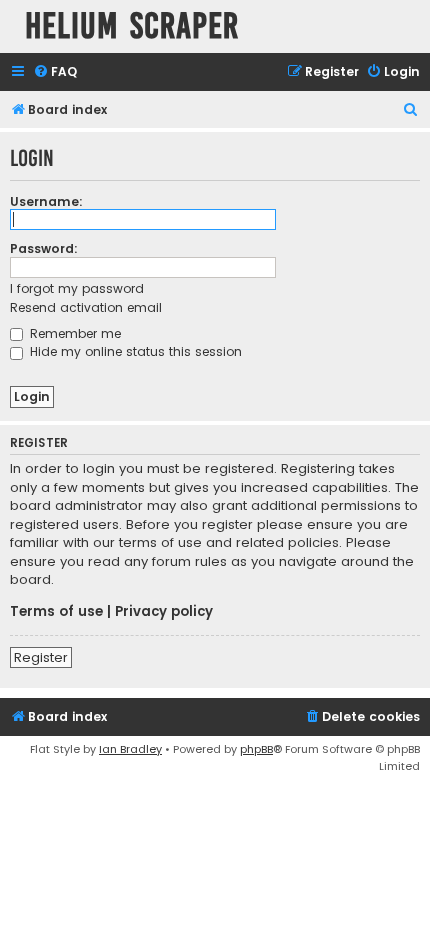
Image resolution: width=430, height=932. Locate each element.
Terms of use (56, 612)
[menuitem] (55, 72)
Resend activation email (86, 307)
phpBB (256, 749)
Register (41, 657)
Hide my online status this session (134, 351)
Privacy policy (164, 612)
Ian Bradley (130, 749)
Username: (46, 201)
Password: (44, 248)
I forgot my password (77, 288)
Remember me (73, 333)
